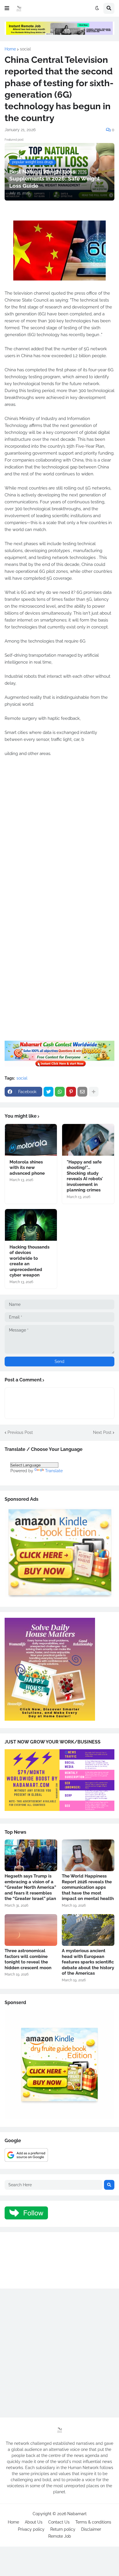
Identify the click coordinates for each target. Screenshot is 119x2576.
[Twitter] (49, 1092)
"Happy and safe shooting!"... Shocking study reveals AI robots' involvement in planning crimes (85, 1176)
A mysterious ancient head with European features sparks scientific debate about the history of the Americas (88, 1962)
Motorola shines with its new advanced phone (27, 1168)
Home (10, 49)
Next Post (102, 1432)
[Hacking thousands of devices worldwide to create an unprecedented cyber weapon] (31, 1225)
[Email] (82, 1092)
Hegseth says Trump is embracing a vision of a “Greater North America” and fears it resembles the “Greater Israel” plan (30, 1887)
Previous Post (20, 1432)
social (25, 49)
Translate (54, 1471)
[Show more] (94, 1092)
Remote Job (60, 2536)
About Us (34, 2522)
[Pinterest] (71, 1092)
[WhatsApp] (60, 1092)
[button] (7, 8)
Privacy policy (31, 2529)
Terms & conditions (93, 2522)
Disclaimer (91, 2529)
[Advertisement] (59, 840)
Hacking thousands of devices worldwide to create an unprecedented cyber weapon (29, 1261)
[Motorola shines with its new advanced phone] (31, 1140)
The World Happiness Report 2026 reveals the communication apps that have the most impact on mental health (88, 1887)
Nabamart (77, 2514)
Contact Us (59, 2522)
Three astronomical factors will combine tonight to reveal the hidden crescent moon (28, 1959)
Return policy (63, 2529)
